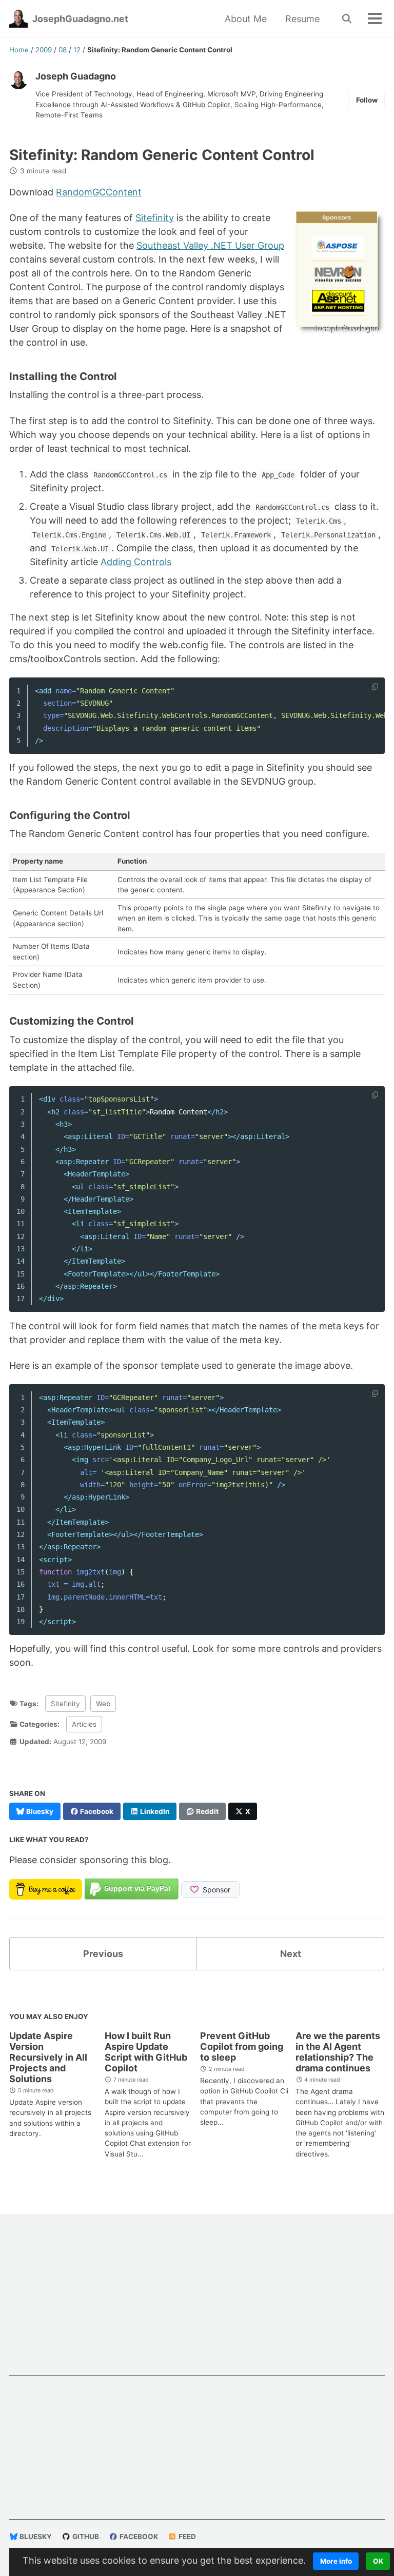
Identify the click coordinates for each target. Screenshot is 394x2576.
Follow (367, 100)
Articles (84, 1724)
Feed (186, 2537)
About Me (246, 19)
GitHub (85, 2537)
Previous (103, 1954)
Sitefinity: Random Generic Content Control (162, 155)
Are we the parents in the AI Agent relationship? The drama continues (338, 2052)
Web (103, 1704)
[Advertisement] (197, 2304)
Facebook (138, 2537)
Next (291, 1954)
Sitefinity (155, 218)
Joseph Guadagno (76, 76)
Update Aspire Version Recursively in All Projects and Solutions (48, 2057)
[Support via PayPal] (132, 1889)
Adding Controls (136, 562)
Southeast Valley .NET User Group (210, 245)
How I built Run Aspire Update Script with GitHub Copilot (146, 2052)
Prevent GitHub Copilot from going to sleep (242, 2046)
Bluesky (35, 2537)
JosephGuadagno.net (80, 19)
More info (336, 2561)
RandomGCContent (99, 192)
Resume (302, 19)
